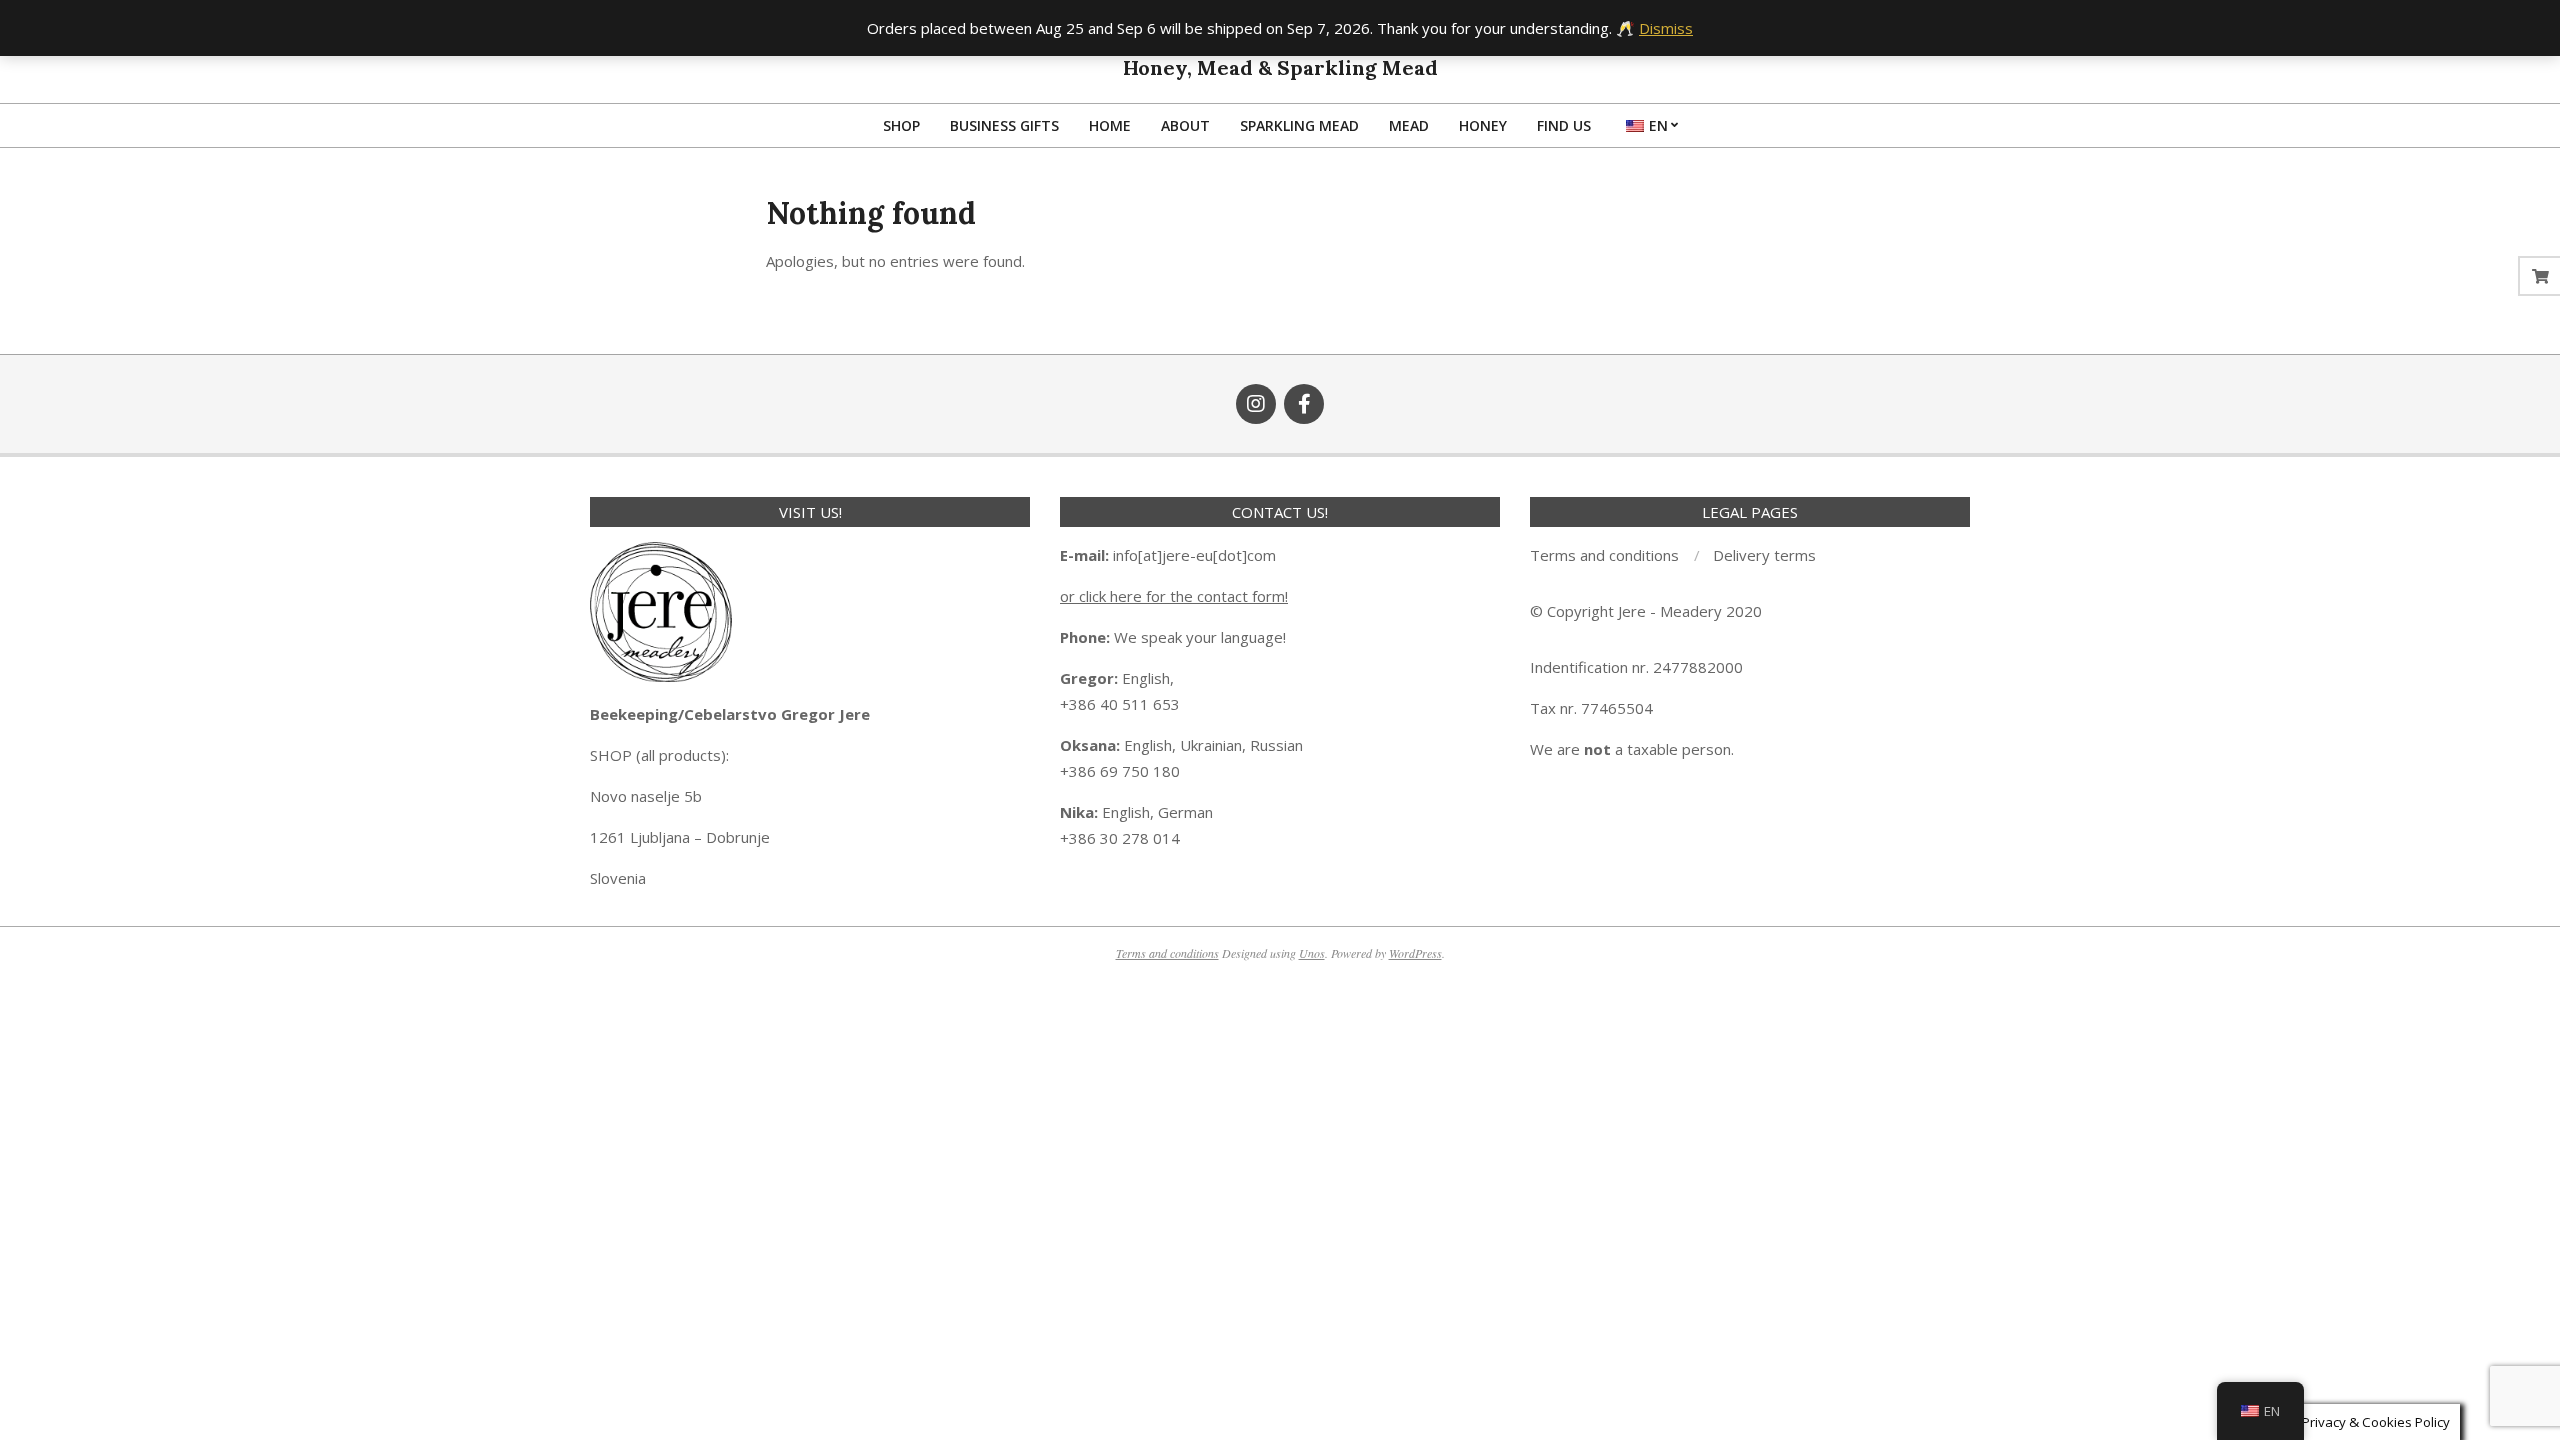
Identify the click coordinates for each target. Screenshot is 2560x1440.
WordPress (1415, 953)
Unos (1312, 953)
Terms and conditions (1167, 953)
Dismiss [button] (1666, 28)
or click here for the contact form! (1174, 596)
